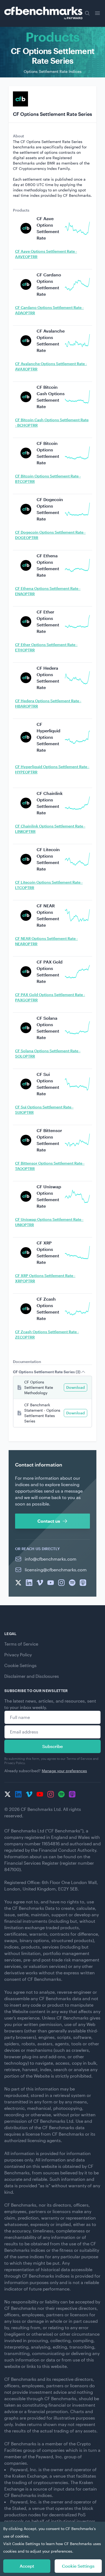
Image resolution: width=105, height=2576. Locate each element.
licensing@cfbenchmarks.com (56, 1570)
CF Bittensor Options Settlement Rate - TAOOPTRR (50, 1166)
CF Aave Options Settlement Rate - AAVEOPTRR (46, 254)
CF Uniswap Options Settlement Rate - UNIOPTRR (49, 1222)
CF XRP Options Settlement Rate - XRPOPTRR (45, 1278)
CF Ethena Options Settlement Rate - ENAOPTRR (48, 591)
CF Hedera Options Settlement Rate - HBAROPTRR (48, 703)
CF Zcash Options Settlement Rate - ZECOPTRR (47, 1334)
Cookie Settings (20, 1665)
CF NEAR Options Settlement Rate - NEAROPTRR (46, 941)
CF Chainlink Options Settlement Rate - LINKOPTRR (50, 829)
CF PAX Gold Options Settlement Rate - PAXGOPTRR (50, 997)
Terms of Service (21, 1644)
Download (76, 1387)
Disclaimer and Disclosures (32, 1676)
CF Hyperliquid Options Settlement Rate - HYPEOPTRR (52, 769)
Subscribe (52, 1746)
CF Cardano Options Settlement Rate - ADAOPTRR (49, 310)
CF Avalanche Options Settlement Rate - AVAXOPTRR (51, 366)
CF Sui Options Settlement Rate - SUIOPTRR (44, 1110)
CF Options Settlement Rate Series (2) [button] (47, 1372)
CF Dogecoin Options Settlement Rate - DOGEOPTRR (50, 535)
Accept (27, 2566)
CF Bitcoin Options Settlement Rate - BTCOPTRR (48, 479)
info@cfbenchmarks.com (51, 1559)
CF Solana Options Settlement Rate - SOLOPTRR (48, 1053)
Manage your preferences (64, 1771)
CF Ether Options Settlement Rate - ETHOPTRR (46, 647)
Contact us (49, 1521)
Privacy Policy (18, 1655)
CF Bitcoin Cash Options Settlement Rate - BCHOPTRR (52, 422)
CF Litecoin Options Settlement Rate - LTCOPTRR (49, 885)
